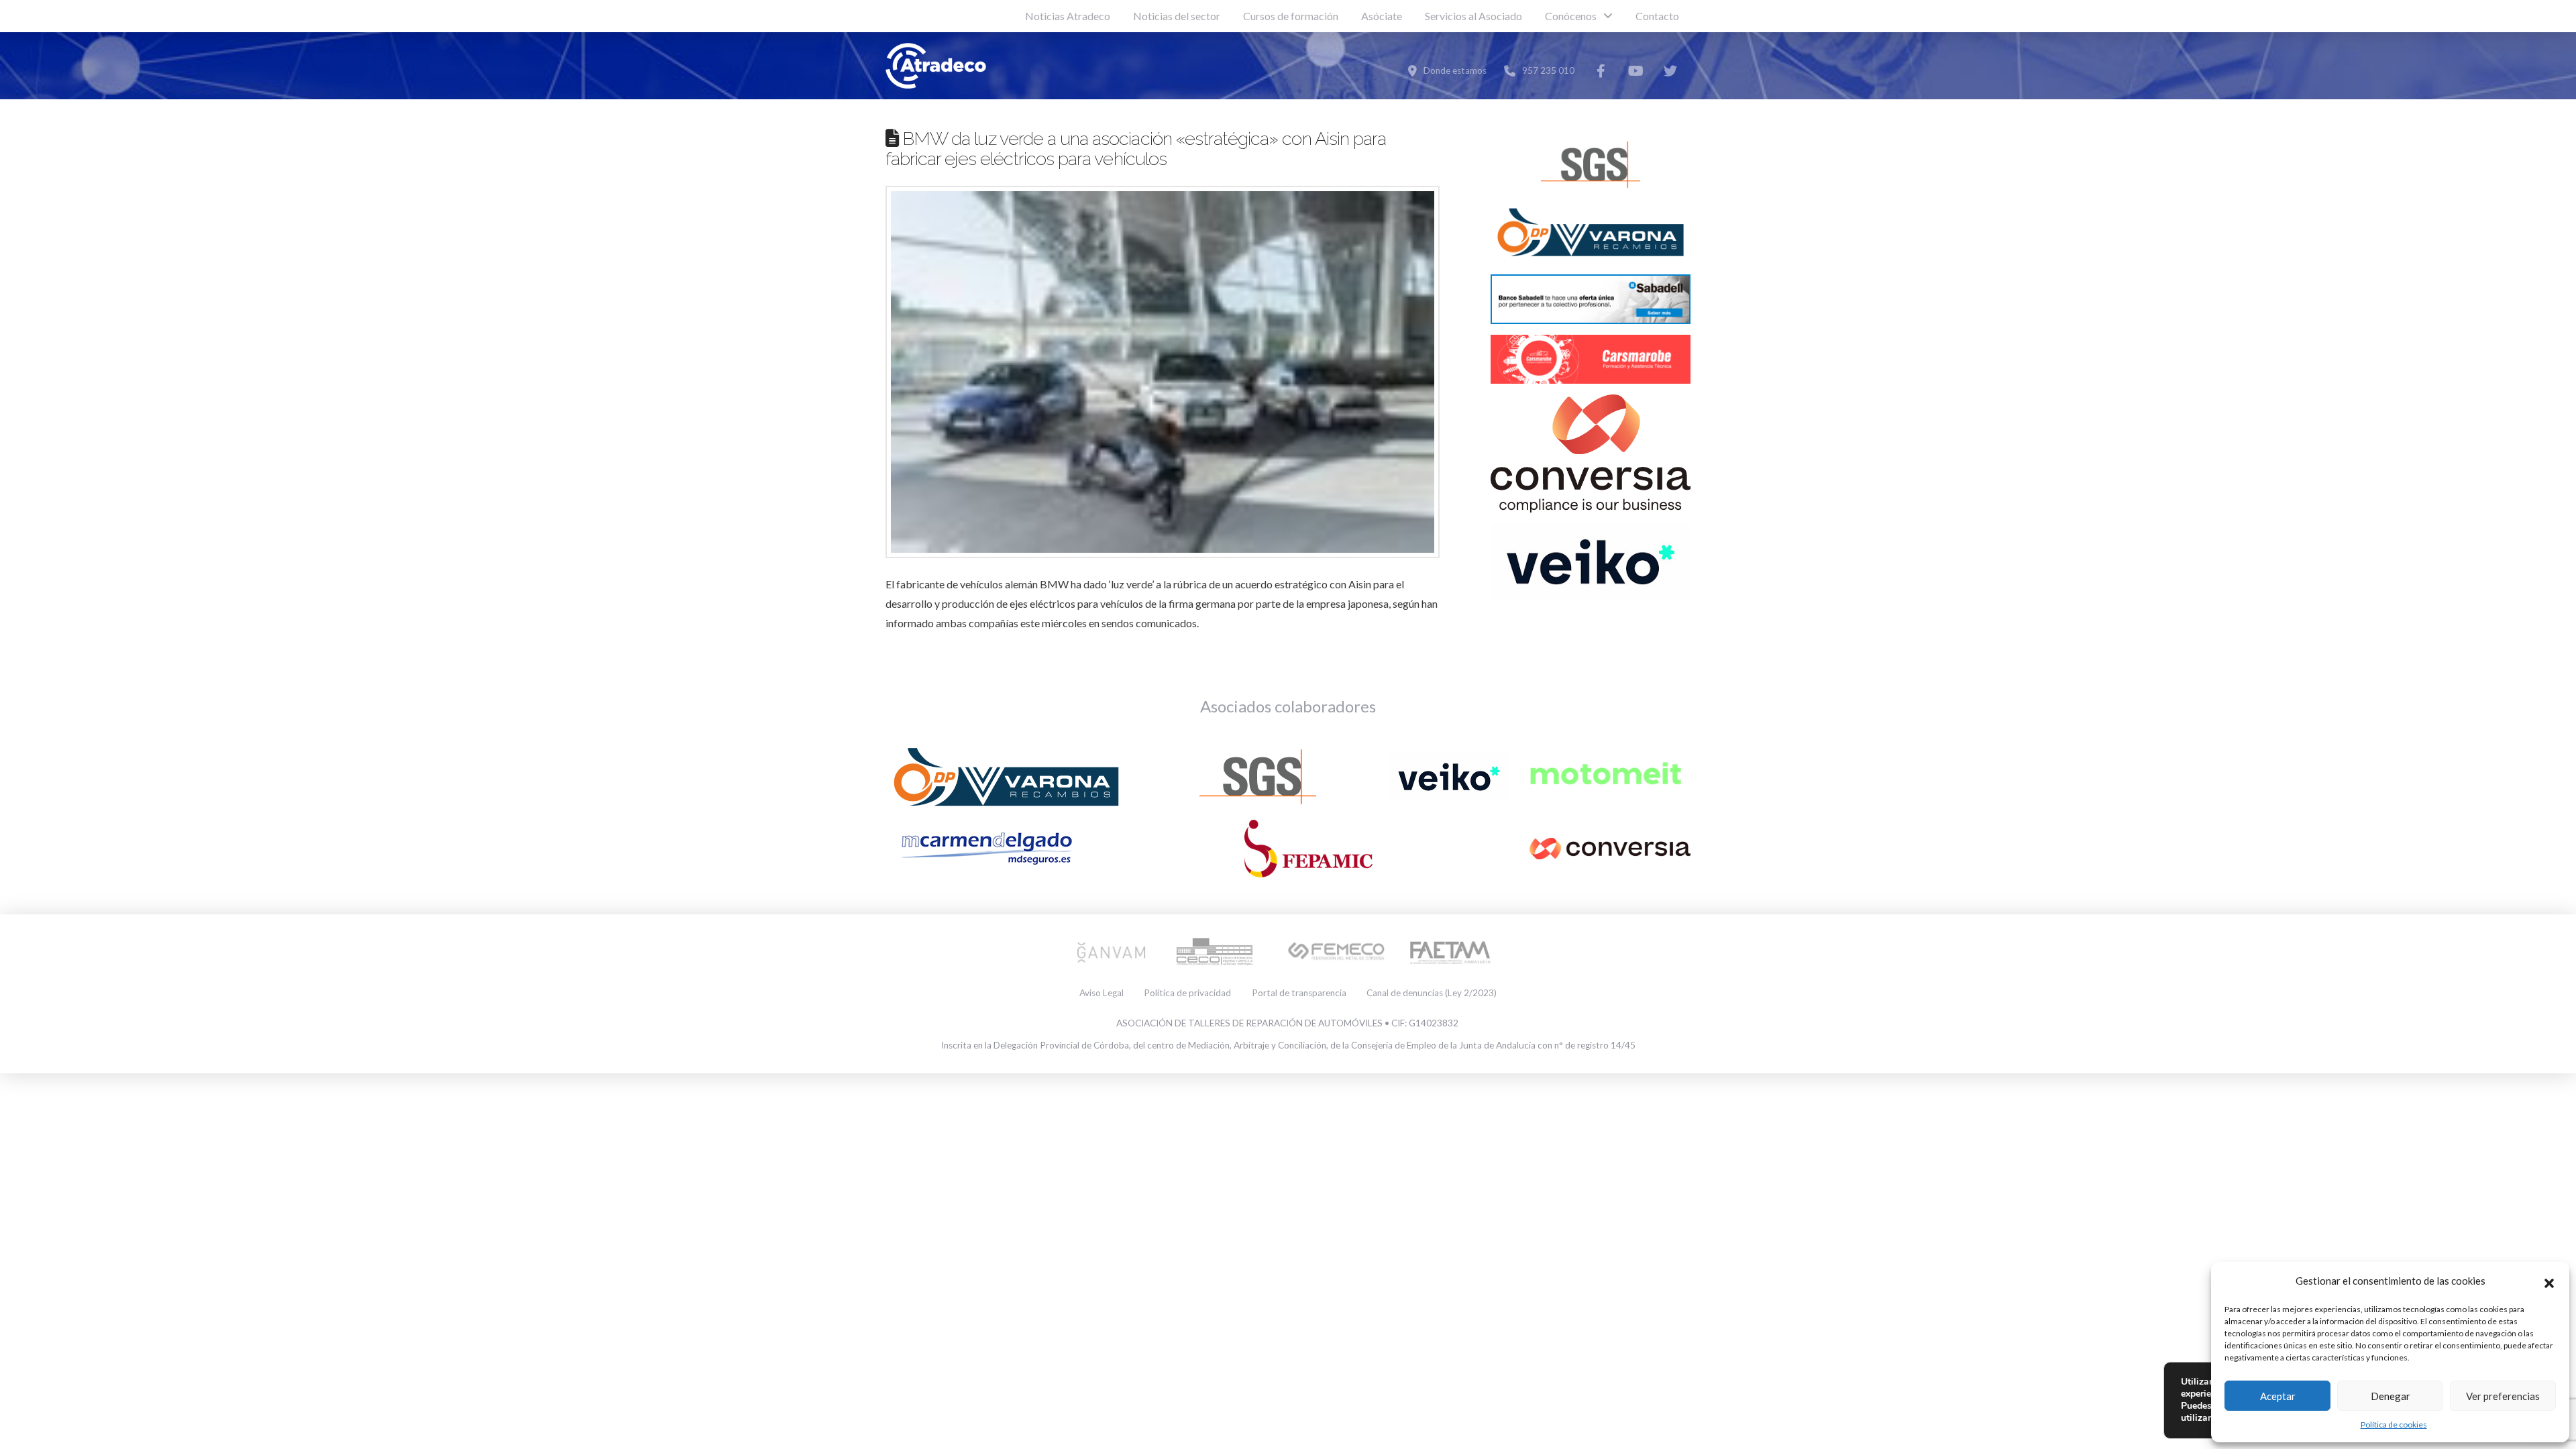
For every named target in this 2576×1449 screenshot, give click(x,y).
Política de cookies (2394, 1425)
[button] (2549, 1281)
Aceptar (2278, 1396)
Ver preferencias (2503, 1396)
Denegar (2391, 1396)
